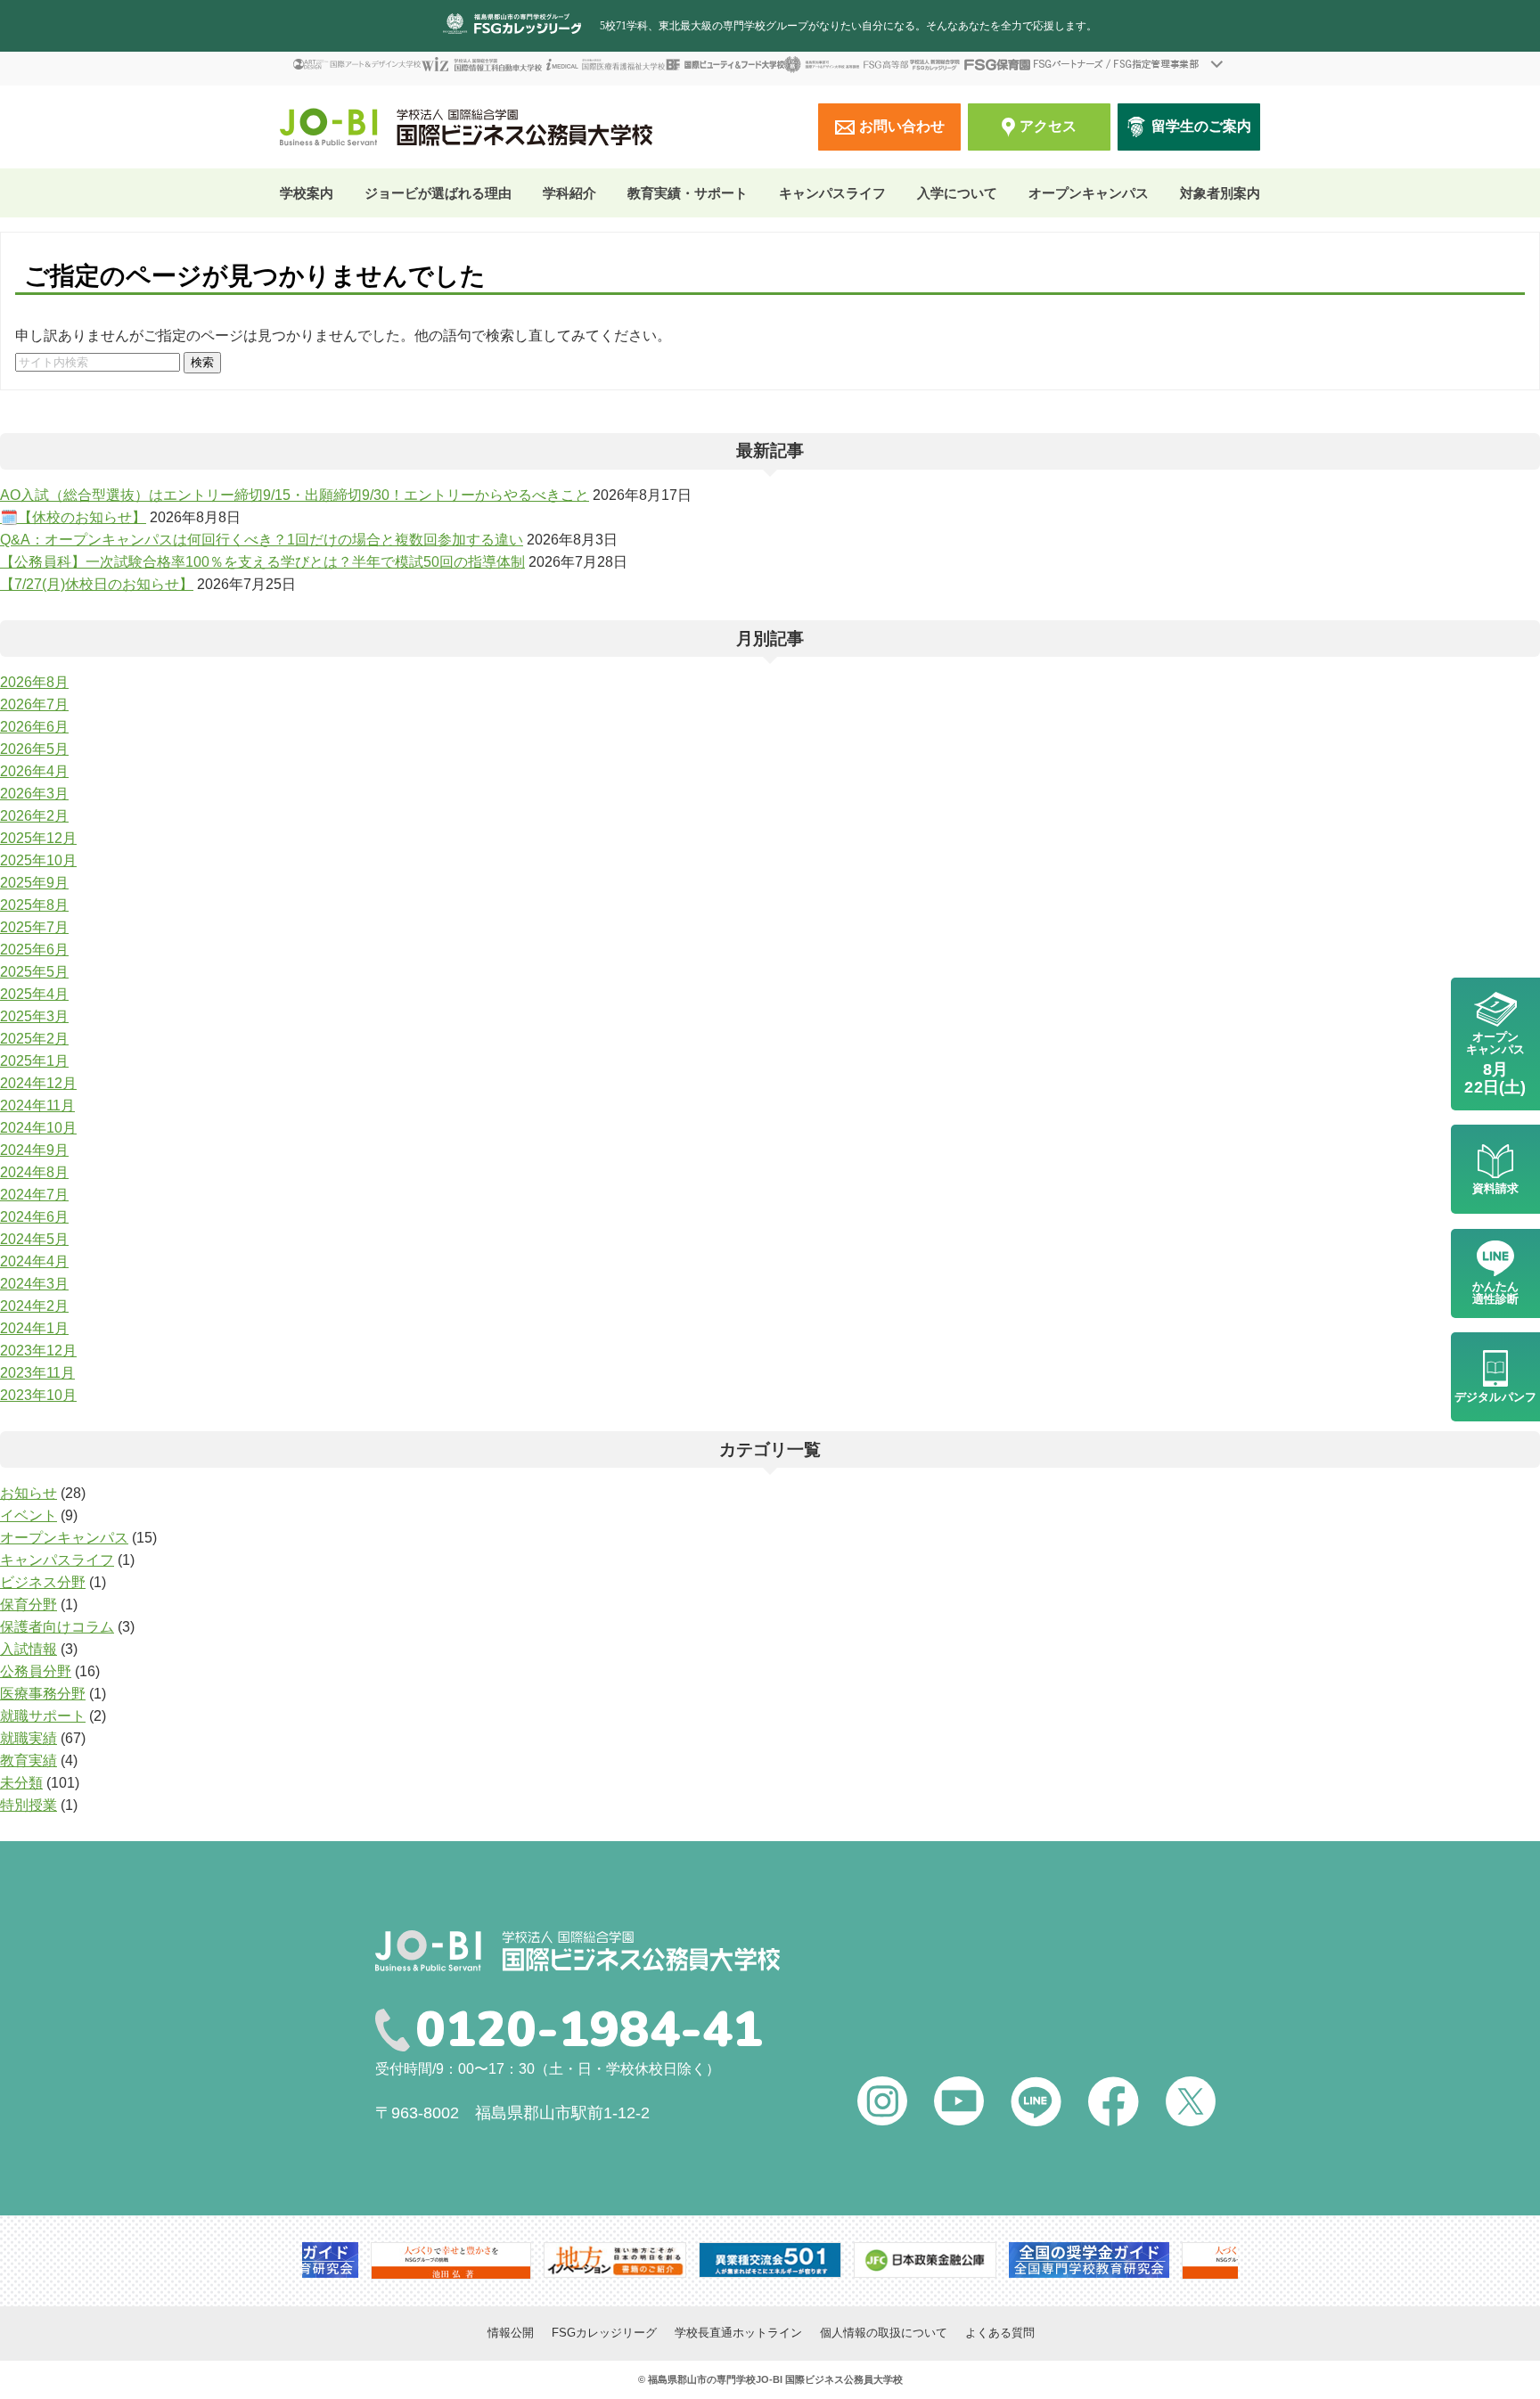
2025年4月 (34, 994)
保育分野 (29, 1605)
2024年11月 (37, 1105)
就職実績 (29, 1738)
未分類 (21, 1783)
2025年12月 (38, 838)
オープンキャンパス (1089, 193)
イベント (29, 1515)
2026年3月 (34, 794)
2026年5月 (34, 749)
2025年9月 (34, 883)
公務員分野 (36, 1671)
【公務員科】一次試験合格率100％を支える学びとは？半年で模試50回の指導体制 (262, 562)
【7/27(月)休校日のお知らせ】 (97, 584)
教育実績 (29, 1760)
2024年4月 (34, 1261)
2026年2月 (34, 816)
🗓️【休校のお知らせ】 (73, 517)
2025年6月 (34, 950)
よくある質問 (1000, 2333)
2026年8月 (34, 682)
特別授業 (29, 1805)
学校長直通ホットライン (738, 2333)
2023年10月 (38, 1395)
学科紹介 (569, 193)
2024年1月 (34, 1328)
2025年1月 (34, 1061)
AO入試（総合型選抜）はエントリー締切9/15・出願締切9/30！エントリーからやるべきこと (295, 495)
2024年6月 (34, 1217)
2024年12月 (38, 1083)
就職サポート (43, 1716)
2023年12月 (38, 1351)
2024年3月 (34, 1284)
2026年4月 (34, 771)
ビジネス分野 (43, 1582)
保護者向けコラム (57, 1627)
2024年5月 (34, 1239)
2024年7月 (34, 1195)
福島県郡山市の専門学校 (702, 2379)
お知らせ (29, 1493)
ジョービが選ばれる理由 (438, 193)
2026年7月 (34, 704)
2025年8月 (34, 905)
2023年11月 (37, 1373)
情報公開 (511, 2333)
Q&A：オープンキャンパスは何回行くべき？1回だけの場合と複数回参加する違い (262, 540)
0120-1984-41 (589, 2030)
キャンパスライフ (57, 1560)
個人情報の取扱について (884, 2333)
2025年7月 (34, 927)
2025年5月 (34, 972)
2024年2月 (34, 1306)
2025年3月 (34, 1016)
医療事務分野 (43, 1694)
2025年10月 (38, 860)
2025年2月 (34, 1039)
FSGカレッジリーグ (604, 2333)
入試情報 (29, 1649)
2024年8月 (34, 1172)
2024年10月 (38, 1128)
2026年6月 (34, 727)
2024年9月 (34, 1150)
